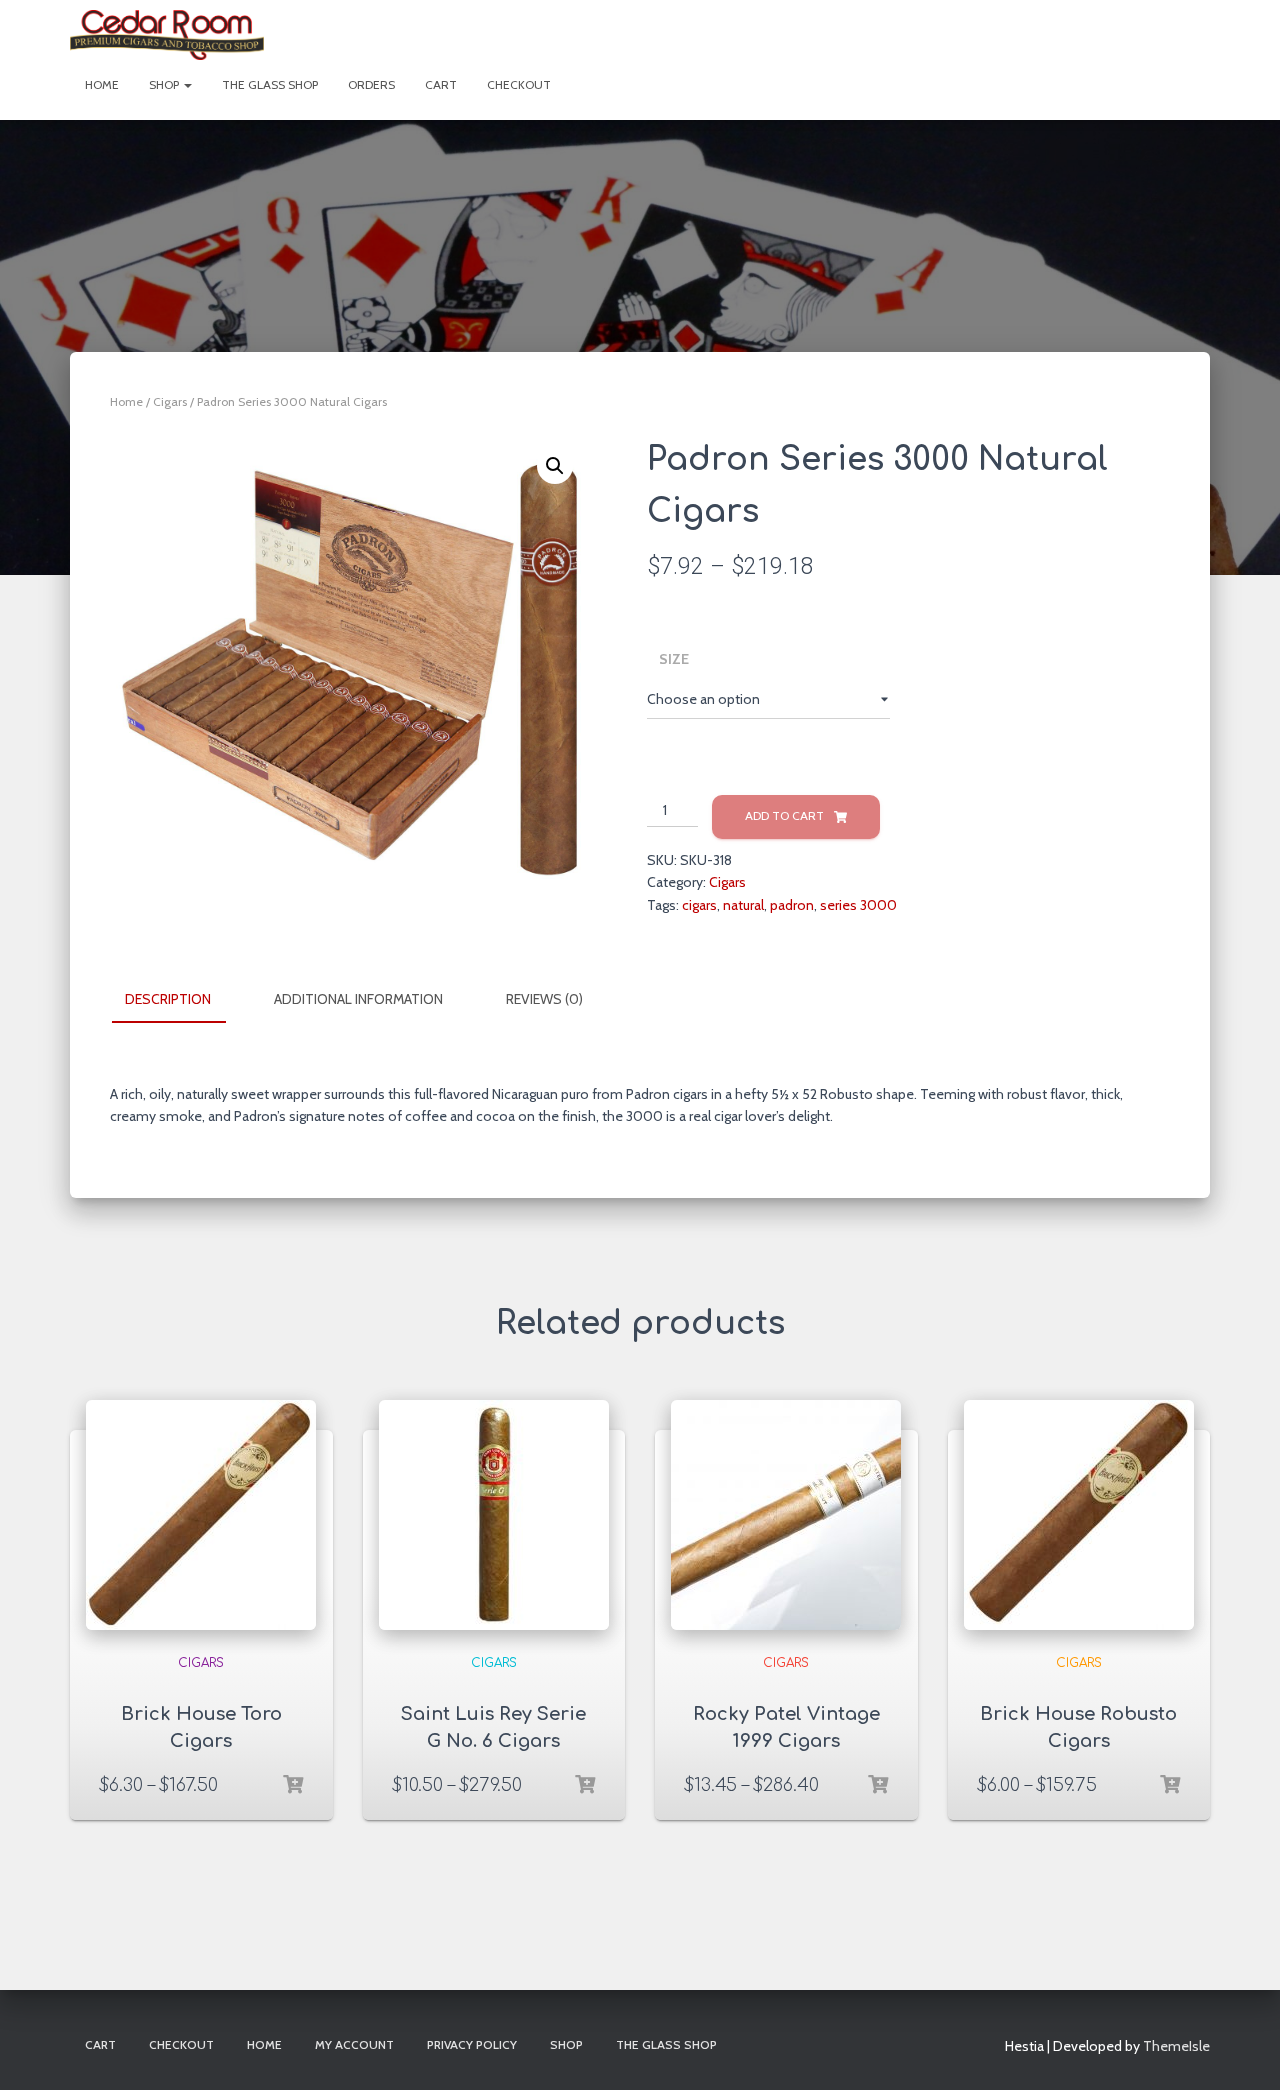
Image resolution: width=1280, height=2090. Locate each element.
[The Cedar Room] (167, 35)
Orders (371, 84)
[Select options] (293, 1785)
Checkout (519, 84)
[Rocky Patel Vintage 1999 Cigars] (786, 1515)
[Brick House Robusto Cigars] (1079, 1515)
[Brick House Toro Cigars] (201, 1515)
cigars (699, 905)
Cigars (170, 401)
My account (354, 2044)
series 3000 (858, 905)
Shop (165, 84)
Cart (441, 84)
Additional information (358, 999)
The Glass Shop (270, 84)
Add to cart (784, 815)
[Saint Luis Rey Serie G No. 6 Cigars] (494, 1515)
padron (792, 905)
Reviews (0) (544, 999)
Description (168, 999)
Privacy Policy (472, 2044)
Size (674, 659)
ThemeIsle (1176, 2046)
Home (102, 84)
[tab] (183, 1000)
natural (743, 905)
